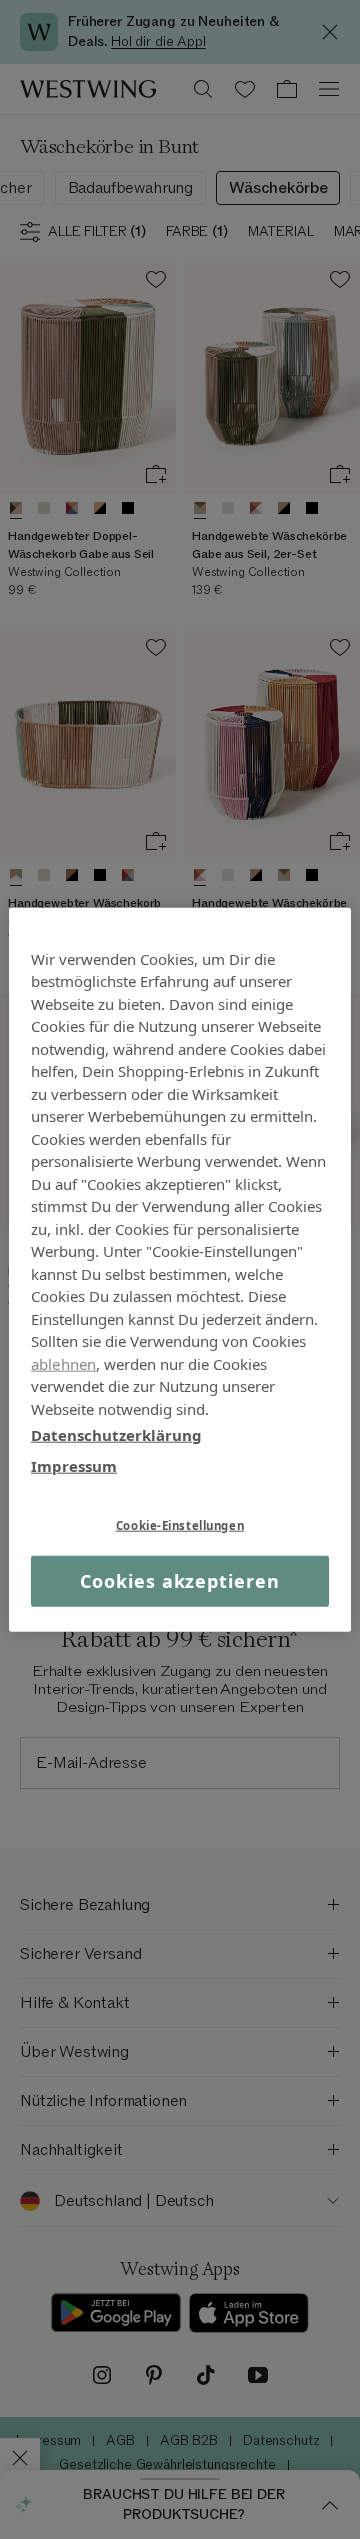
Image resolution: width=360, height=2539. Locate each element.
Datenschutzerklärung (116, 1435)
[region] (180, 1269)
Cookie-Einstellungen (180, 1525)
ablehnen (63, 1363)
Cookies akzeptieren (179, 1581)
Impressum (74, 1465)
